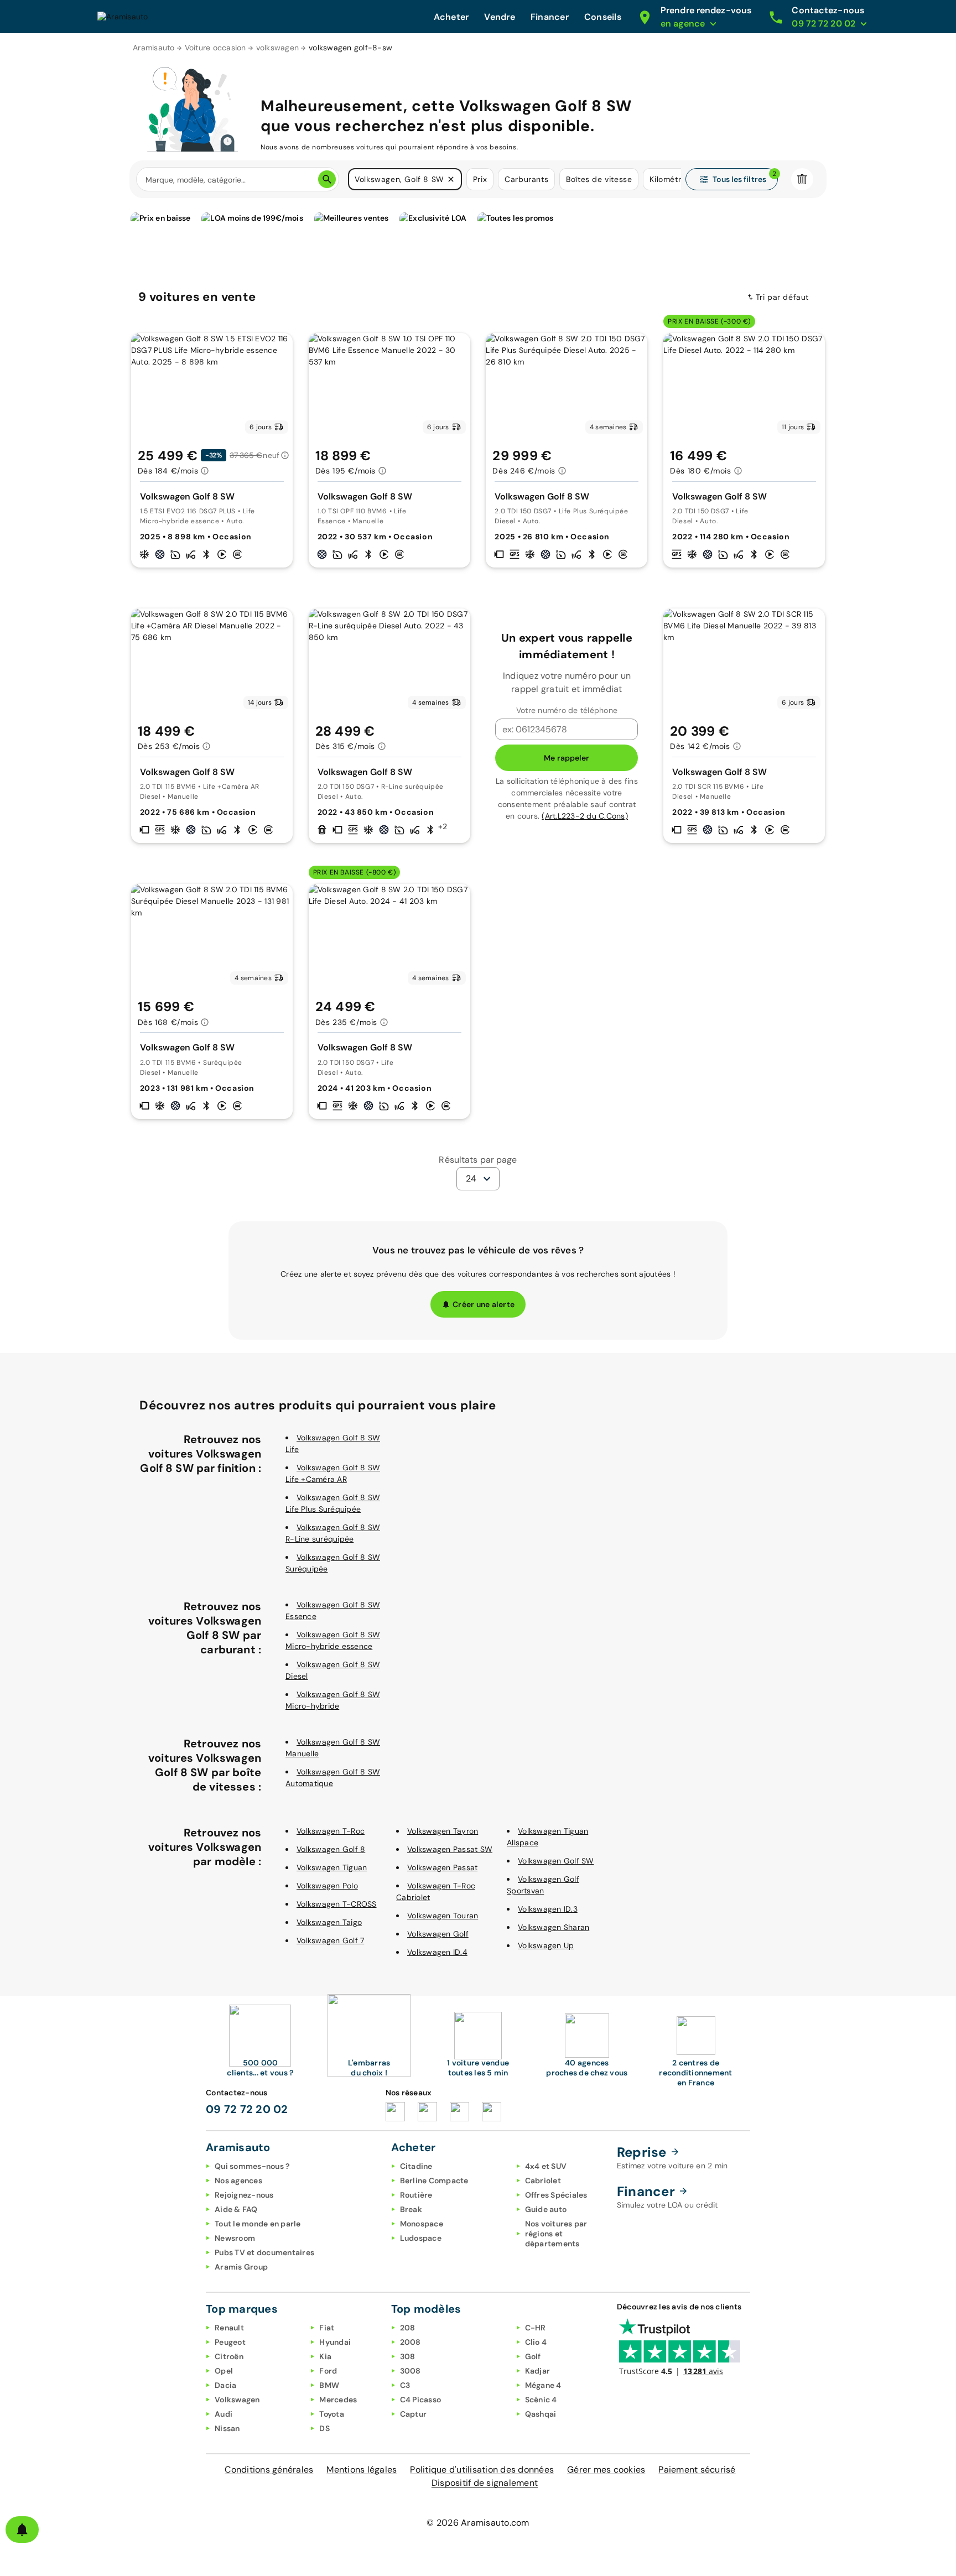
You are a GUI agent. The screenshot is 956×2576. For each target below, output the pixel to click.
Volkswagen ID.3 (548, 1909)
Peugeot (230, 2342)
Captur (414, 2414)
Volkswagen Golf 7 (330, 1940)
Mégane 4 (543, 2385)
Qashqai (541, 2414)
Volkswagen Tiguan (332, 1867)
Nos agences (238, 2181)
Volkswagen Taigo (329, 1922)
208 (408, 2328)
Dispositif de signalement (485, 2483)
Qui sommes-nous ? (252, 2166)
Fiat (327, 2328)
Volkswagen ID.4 (437, 1952)
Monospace (422, 2224)
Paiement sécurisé (697, 2470)
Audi (224, 2414)
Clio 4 (536, 2342)
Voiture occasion (215, 48)
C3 (405, 2385)
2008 (411, 2342)
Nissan (227, 2428)
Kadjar (538, 2371)
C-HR (536, 2328)
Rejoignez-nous (244, 2195)
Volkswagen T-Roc (331, 1831)
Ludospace (421, 2238)
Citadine (416, 2166)
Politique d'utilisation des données (482, 2470)
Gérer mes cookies (606, 2470)
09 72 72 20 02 (247, 2109)
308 (408, 2356)
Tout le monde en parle (258, 2224)
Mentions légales (362, 2470)
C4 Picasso (421, 2400)
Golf (533, 2356)
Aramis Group (241, 2267)
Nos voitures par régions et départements (556, 2234)
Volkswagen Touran (443, 1916)
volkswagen (278, 48)
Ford (328, 2371)
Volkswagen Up (546, 1945)
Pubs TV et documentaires (264, 2252)
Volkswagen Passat (442, 1867)
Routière (416, 2195)
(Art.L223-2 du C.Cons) (585, 816)
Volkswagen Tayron (443, 1831)
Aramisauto (154, 48)
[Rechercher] (327, 179)
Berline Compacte (434, 2181)
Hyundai (335, 2342)
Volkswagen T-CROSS (337, 1904)
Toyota (332, 2414)
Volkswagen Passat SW (450, 1849)
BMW (329, 2385)
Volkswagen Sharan (554, 1927)
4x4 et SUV (546, 2166)
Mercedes (338, 2400)
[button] (451, 179)
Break (411, 2209)
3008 (411, 2371)
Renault (229, 2328)
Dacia (225, 2385)
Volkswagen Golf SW (556, 1861)
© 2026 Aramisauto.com (478, 2523)
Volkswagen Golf (438, 1934)
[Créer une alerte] (22, 2530)
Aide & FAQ (236, 2209)
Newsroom (235, 2238)
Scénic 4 (541, 2400)
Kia (325, 2356)
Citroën (229, 2356)
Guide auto (546, 2209)
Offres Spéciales (556, 2195)
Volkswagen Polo (327, 1886)
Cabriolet (543, 2181)
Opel (224, 2371)
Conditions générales (269, 2470)
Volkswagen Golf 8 (331, 1849)
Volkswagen (237, 2400)
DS (324, 2428)
